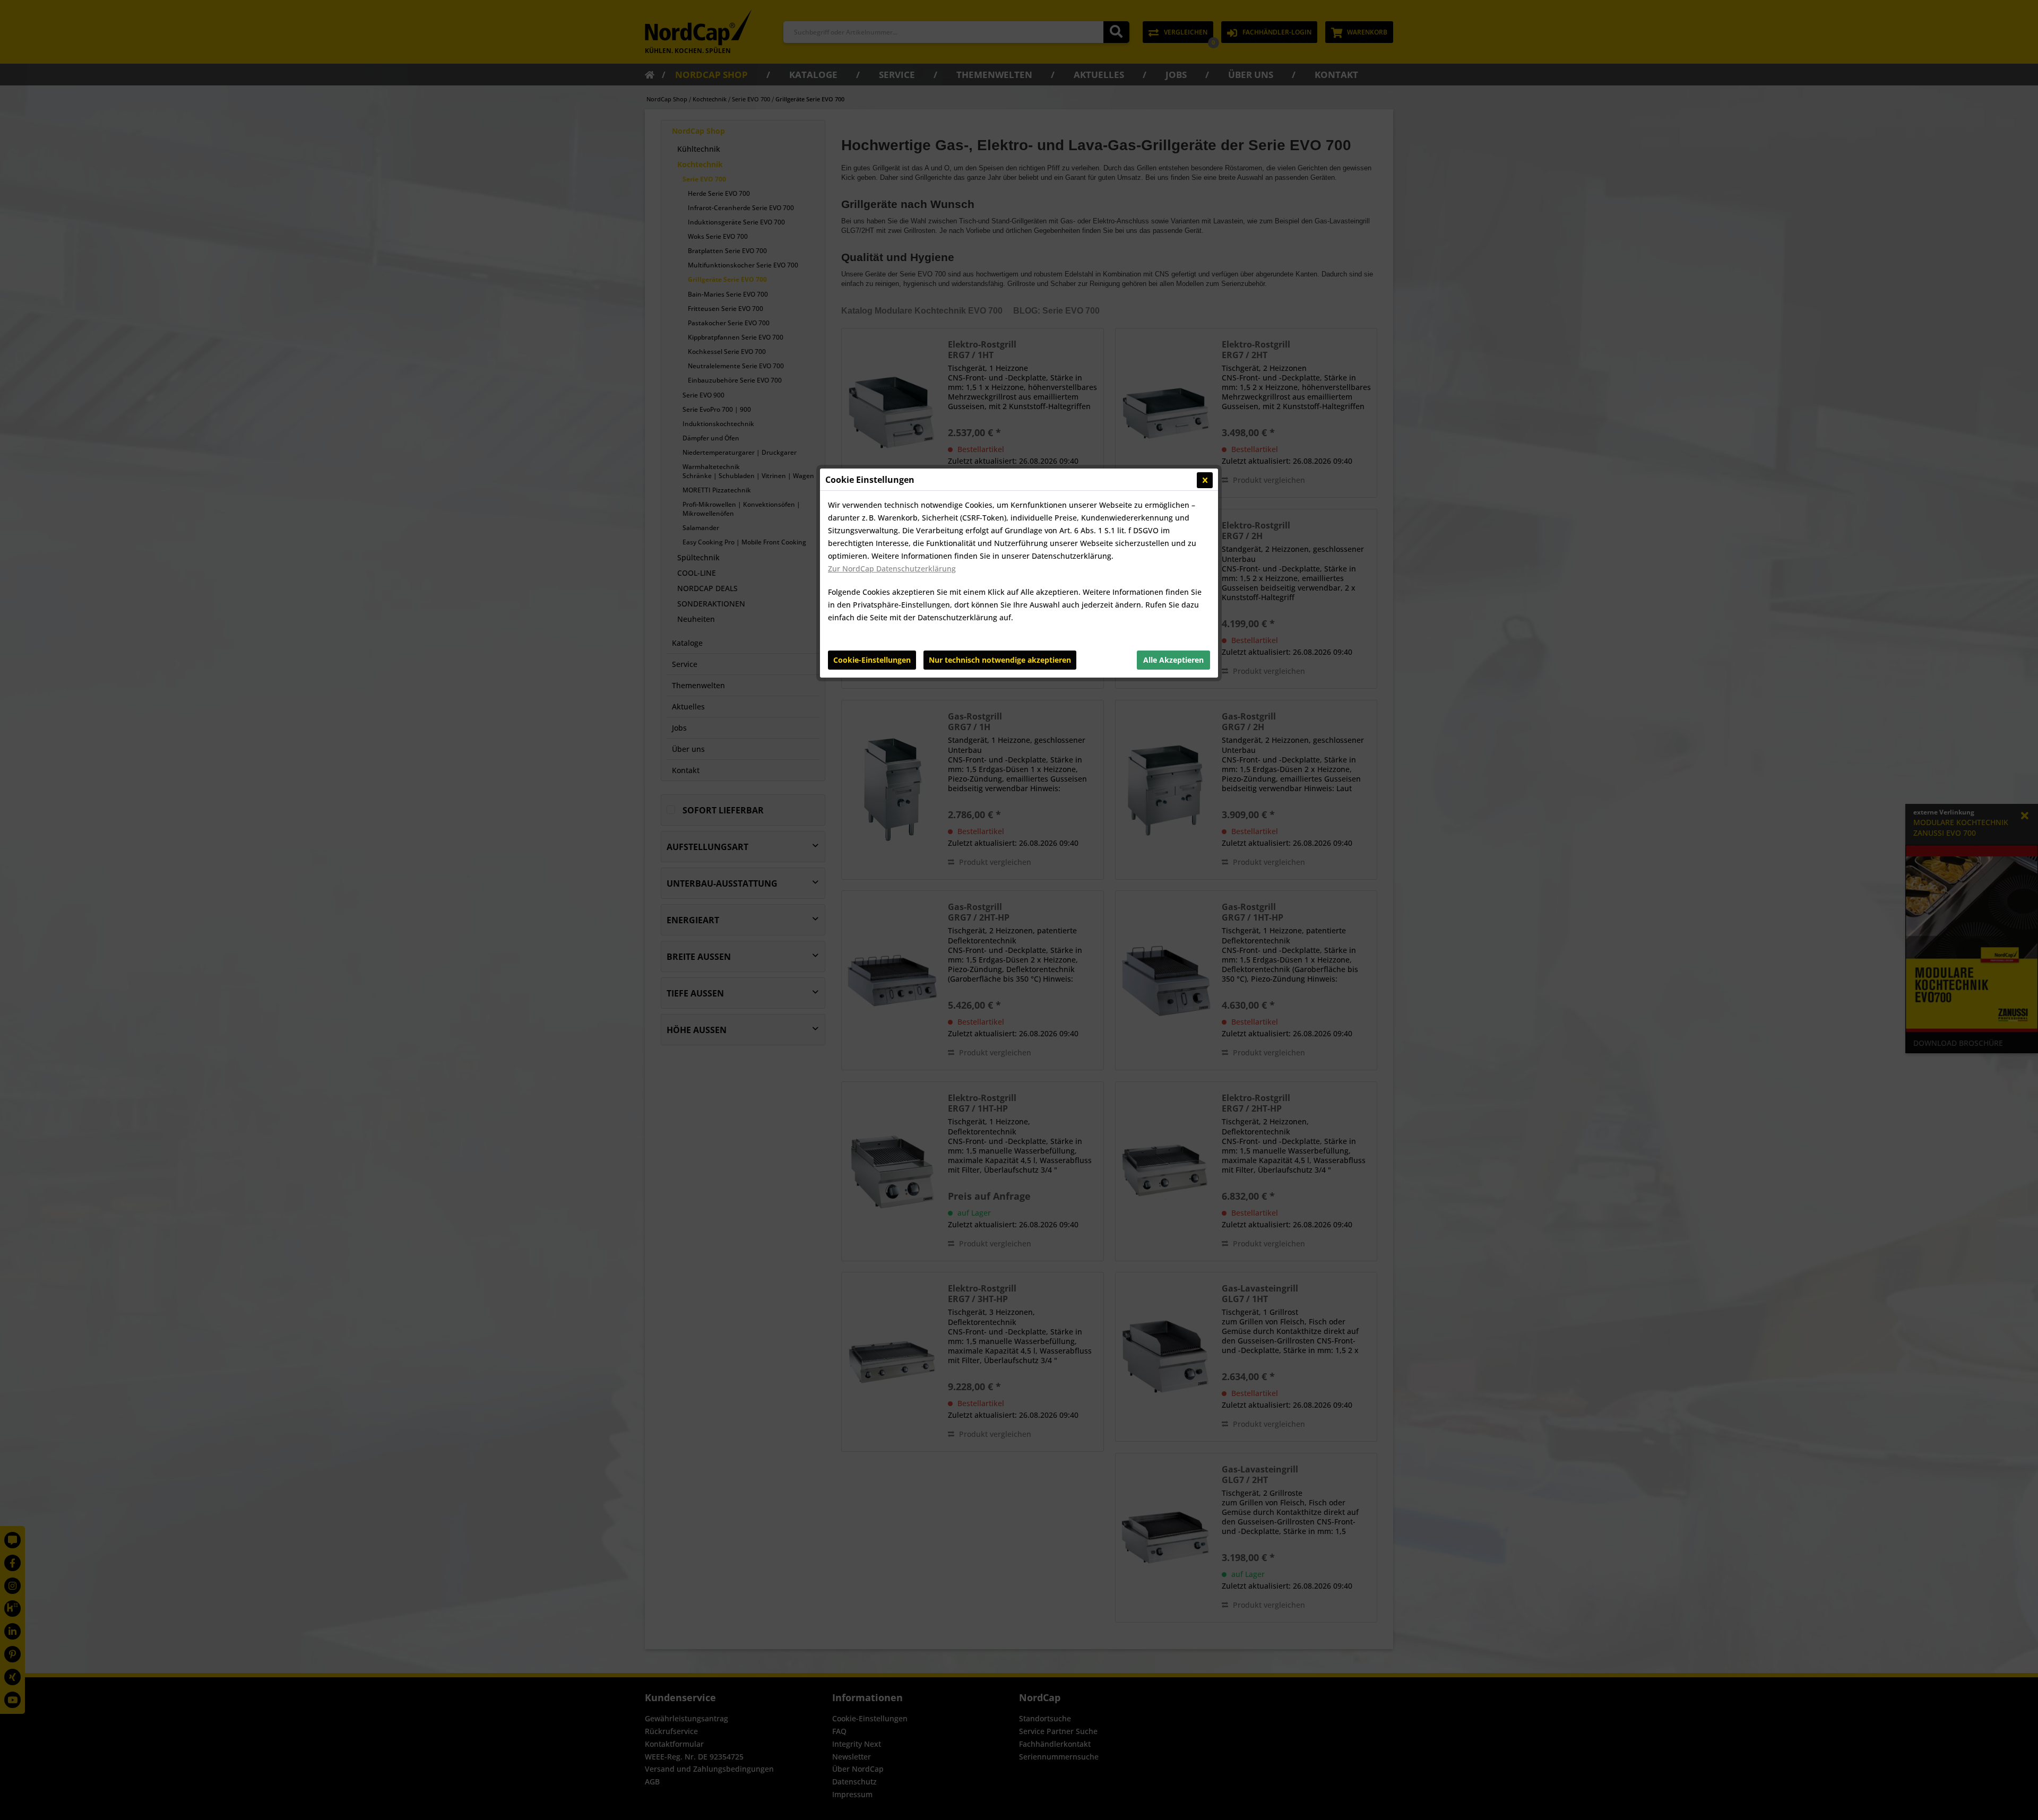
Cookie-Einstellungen (872, 660)
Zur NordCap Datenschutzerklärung (892, 569)
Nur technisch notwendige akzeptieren (1000, 660)
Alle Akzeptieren (1173, 660)
